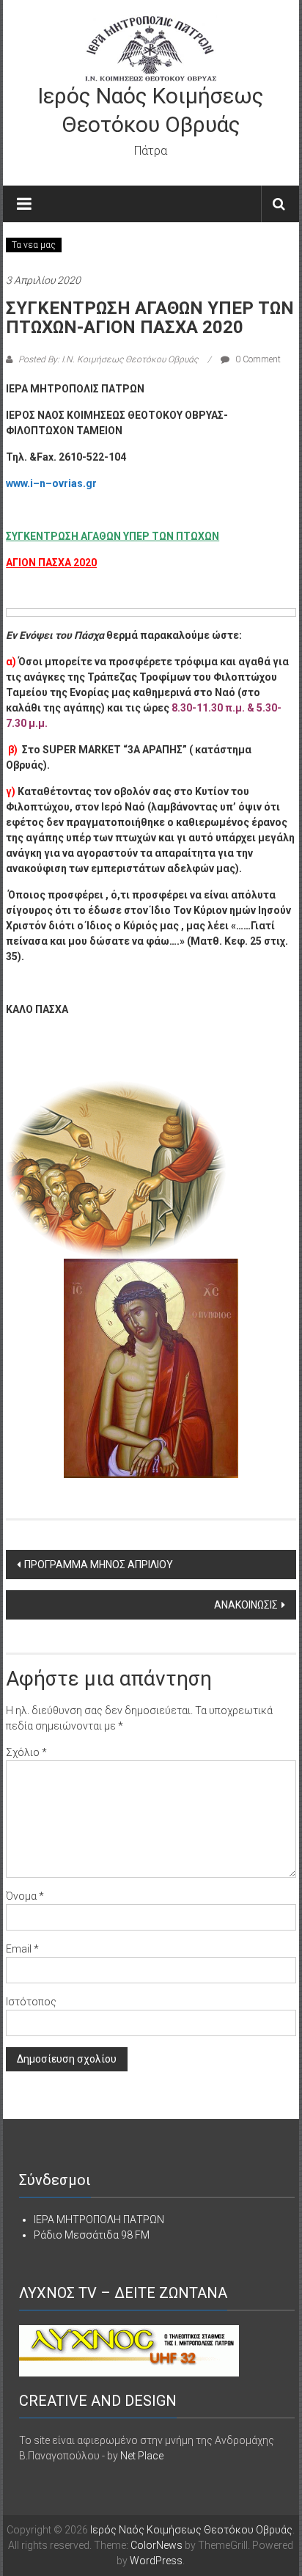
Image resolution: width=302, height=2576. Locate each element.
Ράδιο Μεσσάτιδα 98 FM (92, 2235)
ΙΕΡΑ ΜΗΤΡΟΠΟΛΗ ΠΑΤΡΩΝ (99, 2220)
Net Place (142, 2456)
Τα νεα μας (34, 245)
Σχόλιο (26, 1752)
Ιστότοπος (31, 2002)
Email (22, 1949)
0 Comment (257, 359)
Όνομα (25, 1896)
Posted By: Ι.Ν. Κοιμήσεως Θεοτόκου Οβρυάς (108, 359)
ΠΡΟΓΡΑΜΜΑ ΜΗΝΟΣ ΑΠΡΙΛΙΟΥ (99, 1565)
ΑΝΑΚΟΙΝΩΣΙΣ (246, 1605)
